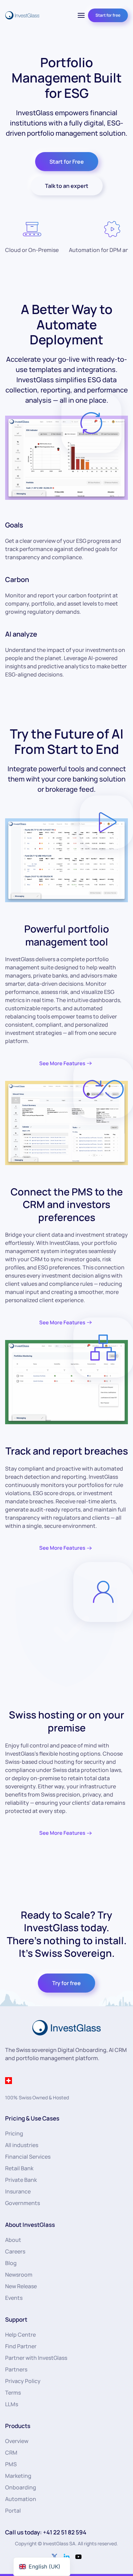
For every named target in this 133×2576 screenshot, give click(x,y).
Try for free (66, 1983)
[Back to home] (22, 15)
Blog (11, 2263)
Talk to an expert (67, 186)
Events (14, 2298)
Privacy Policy (23, 2381)
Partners (16, 2369)
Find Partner (21, 2346)
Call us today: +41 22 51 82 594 (46, 2532)
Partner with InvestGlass (36, 2358)
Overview (17, 2441)
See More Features (62, 1063)
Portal (13, 2511)
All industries (22, 2145)
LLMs (12, 2404)
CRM (11, 2453)
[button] (81, 15)
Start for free (108, 15)
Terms (13, 2393)
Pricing (14, 2133)
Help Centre (20, 2335)
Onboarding (21, 2487)
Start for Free (67, 162)
